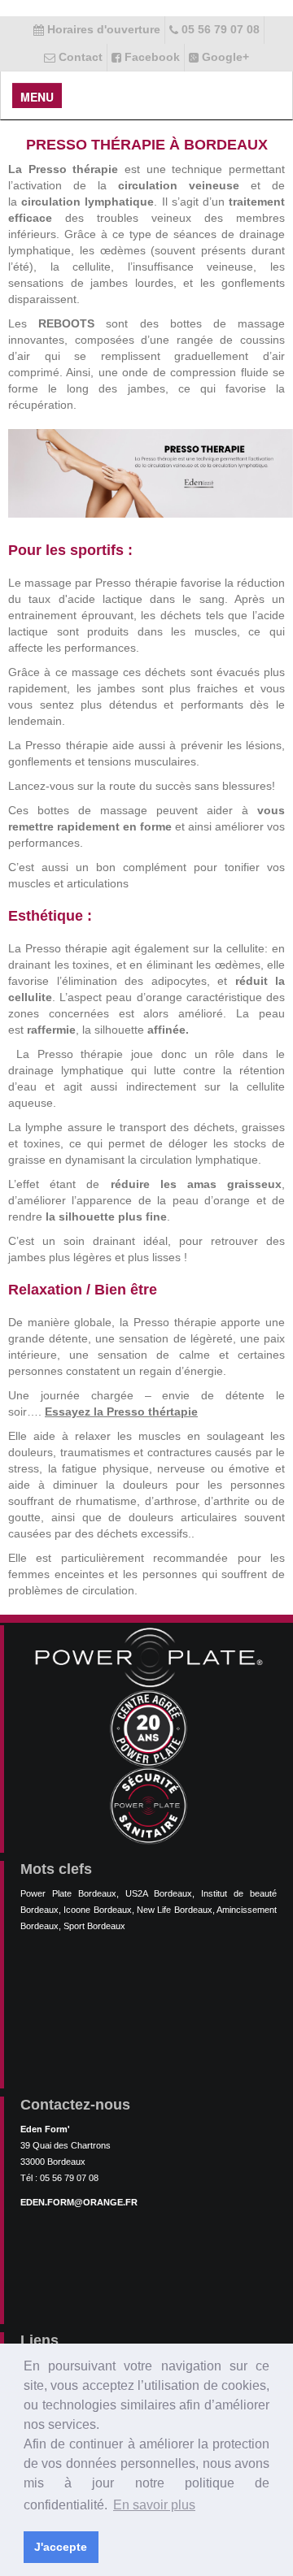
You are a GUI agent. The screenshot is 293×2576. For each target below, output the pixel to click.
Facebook (151, 57)
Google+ (224, 57)
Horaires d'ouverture (102, 29)
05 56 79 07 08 (219, 29)
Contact (79, 57)
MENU (37, 97)
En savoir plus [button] (154, 2505)
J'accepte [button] (61, 2547)
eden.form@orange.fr (79, 2202)
